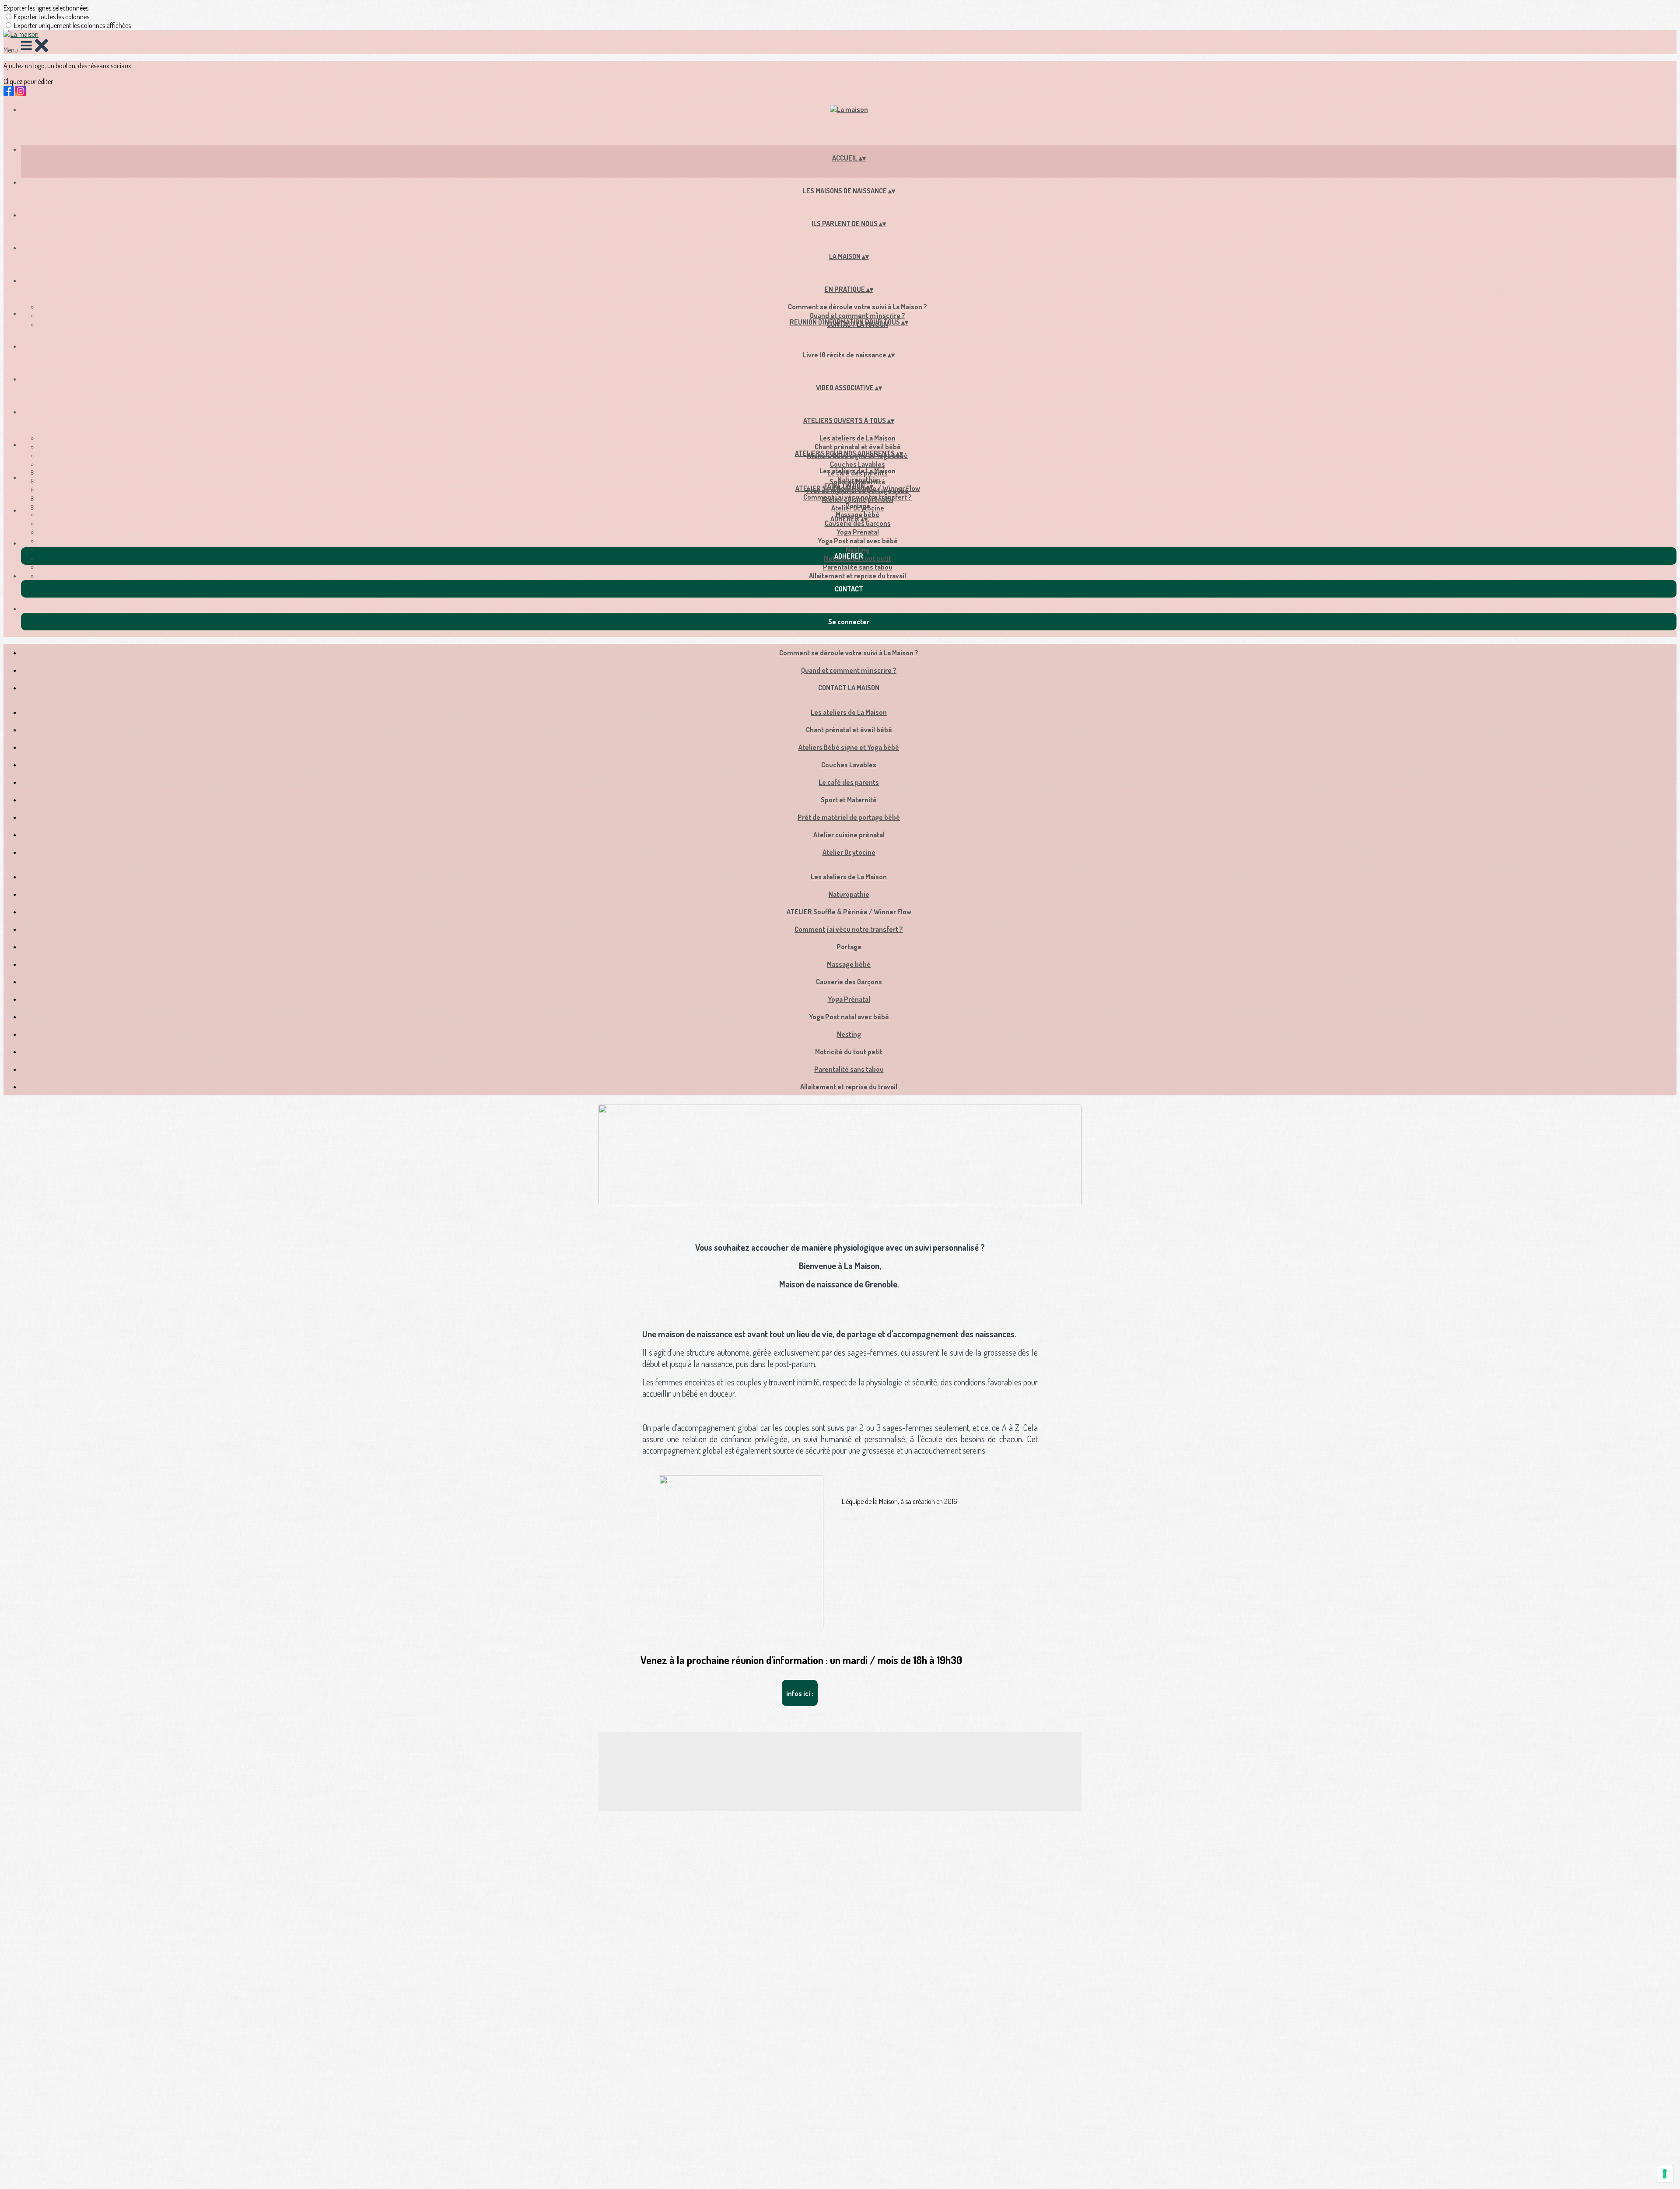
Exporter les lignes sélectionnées (46, 8)
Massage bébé (849, 964)
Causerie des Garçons (858, 523)
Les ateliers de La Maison (857, 438)
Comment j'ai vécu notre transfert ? (857, 497)
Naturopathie (858, 479)
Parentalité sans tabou (858, 567)
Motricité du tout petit (849, 1052)
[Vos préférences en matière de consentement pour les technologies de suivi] (1665, 2174)
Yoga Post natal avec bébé (858, 541)
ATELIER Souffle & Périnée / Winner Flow (849, 912)
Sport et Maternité (849, 800)
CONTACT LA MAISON (849, 688)
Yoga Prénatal (858, 532)
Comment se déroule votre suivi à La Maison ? (857, 307)
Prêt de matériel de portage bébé (849, 817)
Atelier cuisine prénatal (849, 835)
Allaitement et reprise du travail (857, 576)
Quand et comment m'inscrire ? (857, 315)
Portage (858, 506)
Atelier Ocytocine (849, 852)
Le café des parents (849, 782)
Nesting (858, 549)
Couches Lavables (857, 464)
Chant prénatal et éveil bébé (858, 447)
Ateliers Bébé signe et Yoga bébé (849, 747)
